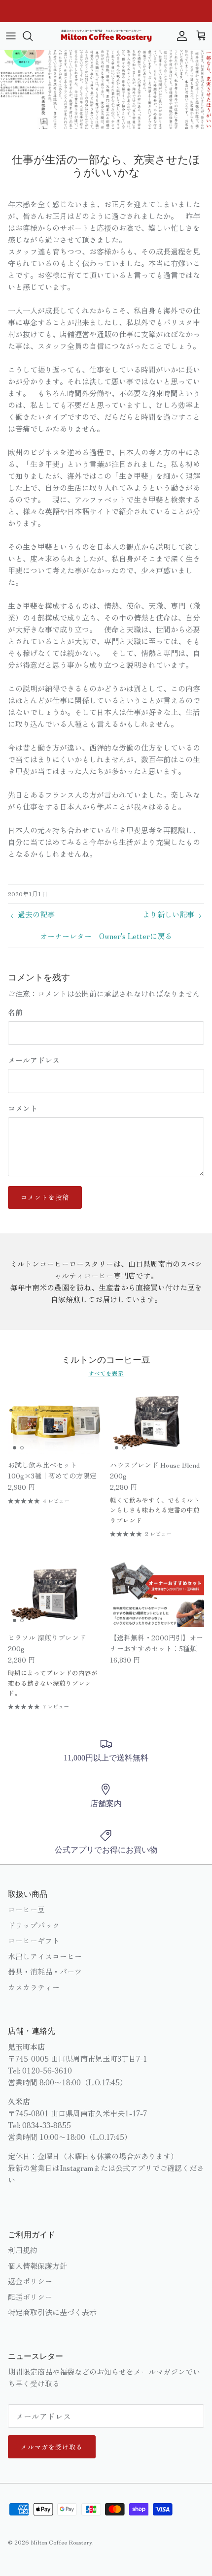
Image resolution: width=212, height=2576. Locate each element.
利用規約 (23, 2250)
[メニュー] (11, 36)
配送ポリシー (30, 2297)
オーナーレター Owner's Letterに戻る (106, 936)
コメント (23, 1108)
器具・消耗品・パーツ (45, 1971)
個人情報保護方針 (37, 2266)
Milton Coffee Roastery (61, 2542)
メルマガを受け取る (52, 2447)
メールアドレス (34, 1060)
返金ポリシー (30, 2281)
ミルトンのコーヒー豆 (106, 1359)
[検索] (33, 36)
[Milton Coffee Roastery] (106, 36)
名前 (15, 1012)
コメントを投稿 (45, 1197)
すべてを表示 (106, 1373)
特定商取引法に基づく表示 (52, 2312)
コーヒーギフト (34, 1940)
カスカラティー (34, 1987)
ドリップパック (34, 1925)
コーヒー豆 (26, 1909)
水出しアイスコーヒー (45, 1956)
